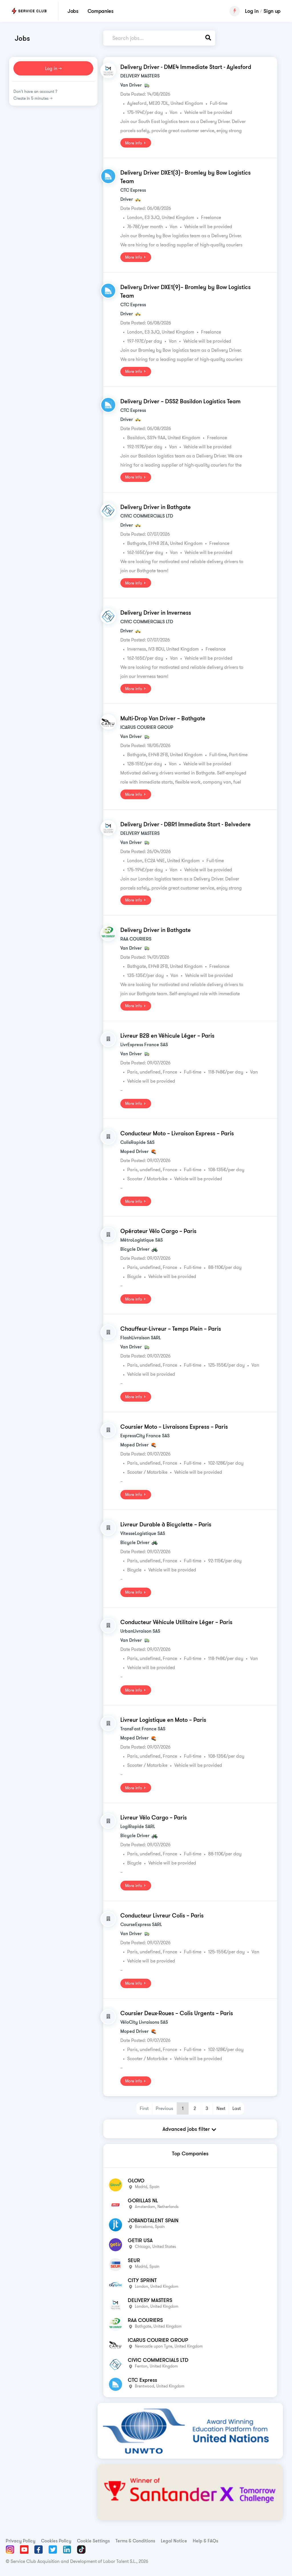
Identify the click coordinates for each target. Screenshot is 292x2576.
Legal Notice (174, 2541)
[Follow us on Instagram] (10, 2550)
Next (221, 2108)
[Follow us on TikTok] (81, 2550)
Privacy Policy (21, 2541)
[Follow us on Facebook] (38, 2550)
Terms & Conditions (135, 2541)
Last (237, 2108)
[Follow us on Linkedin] (67, 2550)
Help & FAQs (205, 2541)
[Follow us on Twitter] (53, 2550)
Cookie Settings (93, 2541)
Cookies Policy (56, 2541)
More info (134, 143)
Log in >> (53, 68)
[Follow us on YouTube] (24, 2550)
